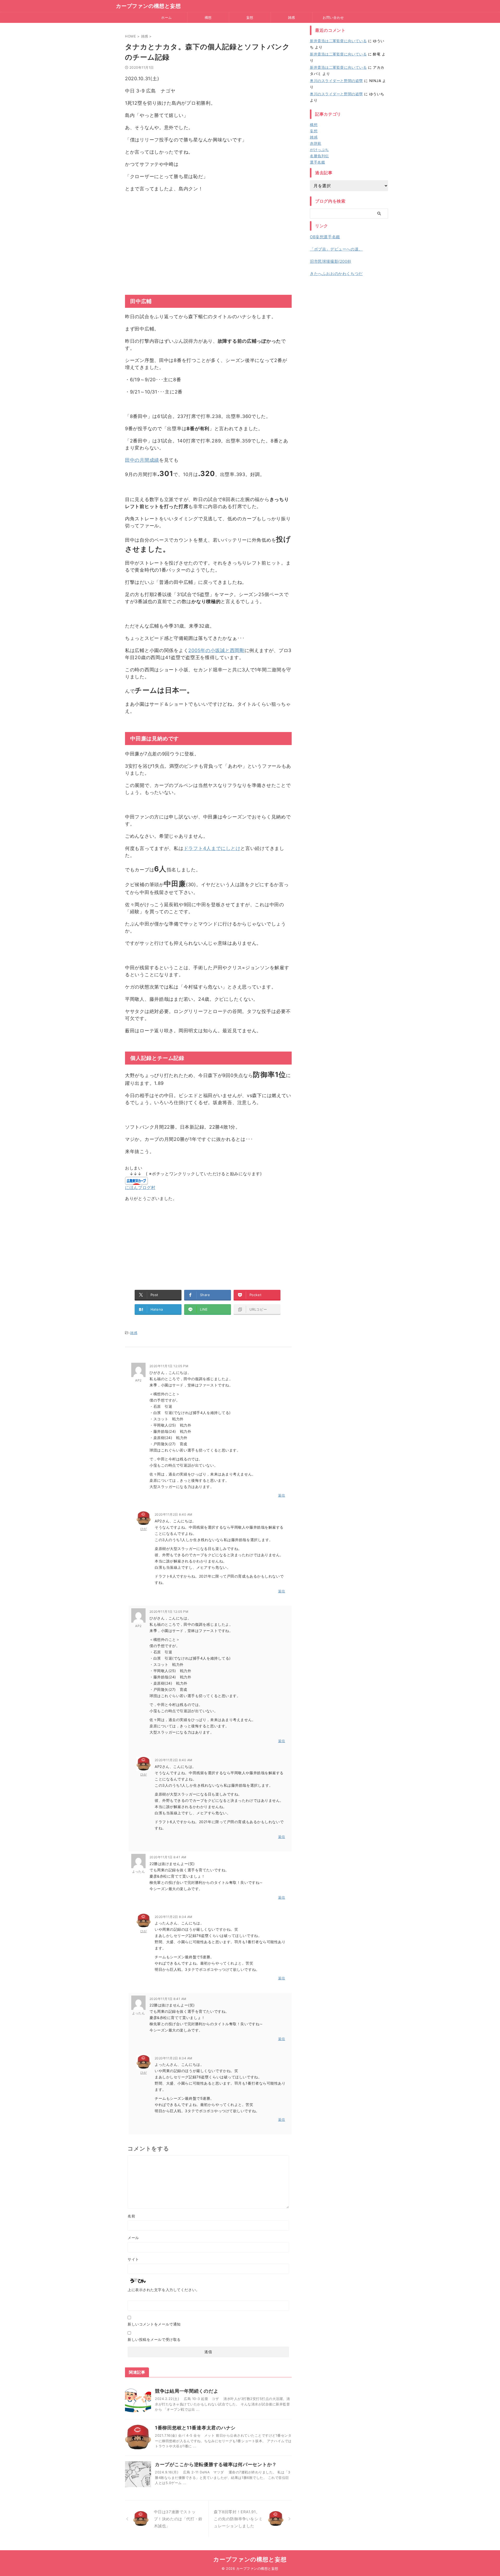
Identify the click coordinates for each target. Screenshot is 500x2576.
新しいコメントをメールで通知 (154, 2324)
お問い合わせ (333, 17)
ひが (144, 1529)
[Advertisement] (208, 241)
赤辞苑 (316, 143)
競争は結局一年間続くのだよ (187, 2391)
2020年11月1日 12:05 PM (169, 1366)
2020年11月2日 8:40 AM (174, 1514)
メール (133, 2238)
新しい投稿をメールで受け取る (154, 2339)
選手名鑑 (317, 162)
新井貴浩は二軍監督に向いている (338, 41)
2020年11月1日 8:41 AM (168, 1857)
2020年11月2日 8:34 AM (174, 1917)
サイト (133, 2259)
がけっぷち (319, 150)
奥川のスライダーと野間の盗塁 (336, 81)
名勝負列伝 (319, 156)
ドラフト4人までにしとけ (212, 848)
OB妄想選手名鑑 (325, 237)
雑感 (292, 17)
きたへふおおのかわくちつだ (336, 274)
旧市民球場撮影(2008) (331, 261)
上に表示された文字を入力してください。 (164, 2290)
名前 (131, 2216)
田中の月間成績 (142, 460)
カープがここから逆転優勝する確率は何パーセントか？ (216, 2464)
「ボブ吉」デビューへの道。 (336, 249)
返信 (282, 1495)
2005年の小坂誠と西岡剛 (216, 650)
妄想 (250, 17)
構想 (208, 17)
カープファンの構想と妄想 (148, 6)
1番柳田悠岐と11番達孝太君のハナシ (195, 2428)
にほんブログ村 (140, 1187)
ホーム (167, 17)
